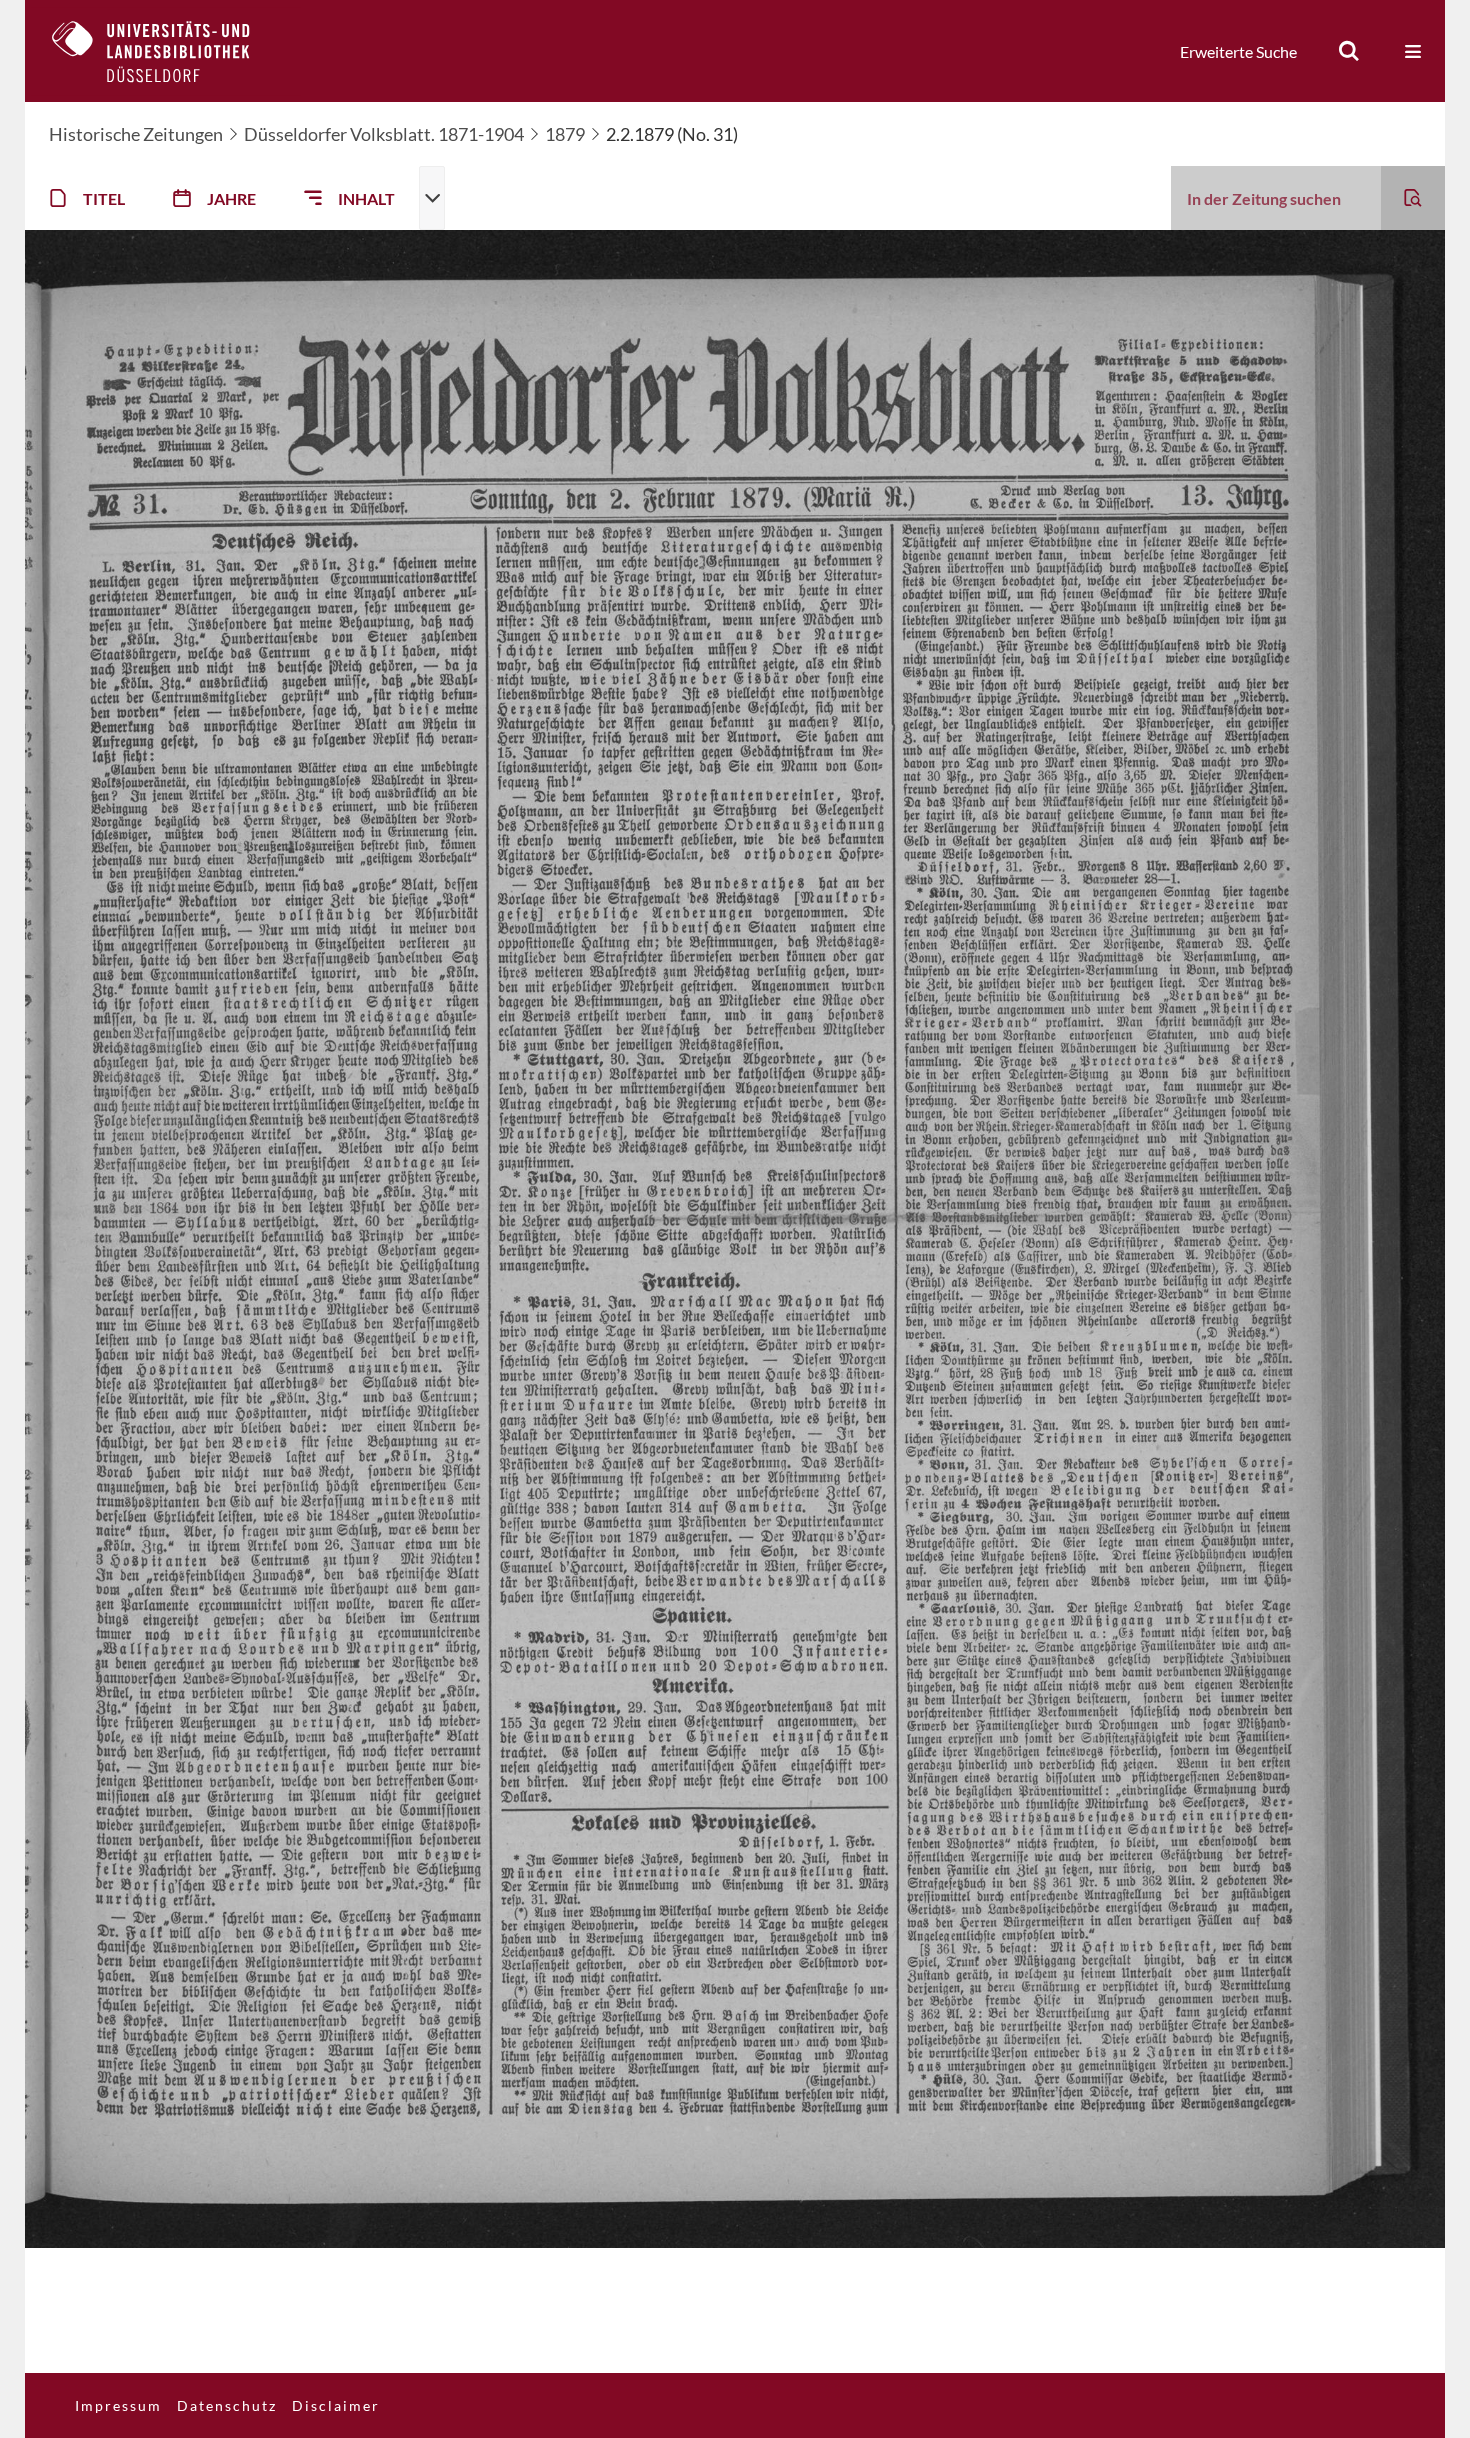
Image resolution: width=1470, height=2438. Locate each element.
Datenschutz (227, 2405)
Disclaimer (336, 2405)
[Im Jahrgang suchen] (1413, 198)
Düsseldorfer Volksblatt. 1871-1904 (384, 134)
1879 (565, 134)
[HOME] (166, 51)
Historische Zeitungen (136, 134)
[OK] (1349, 51)
